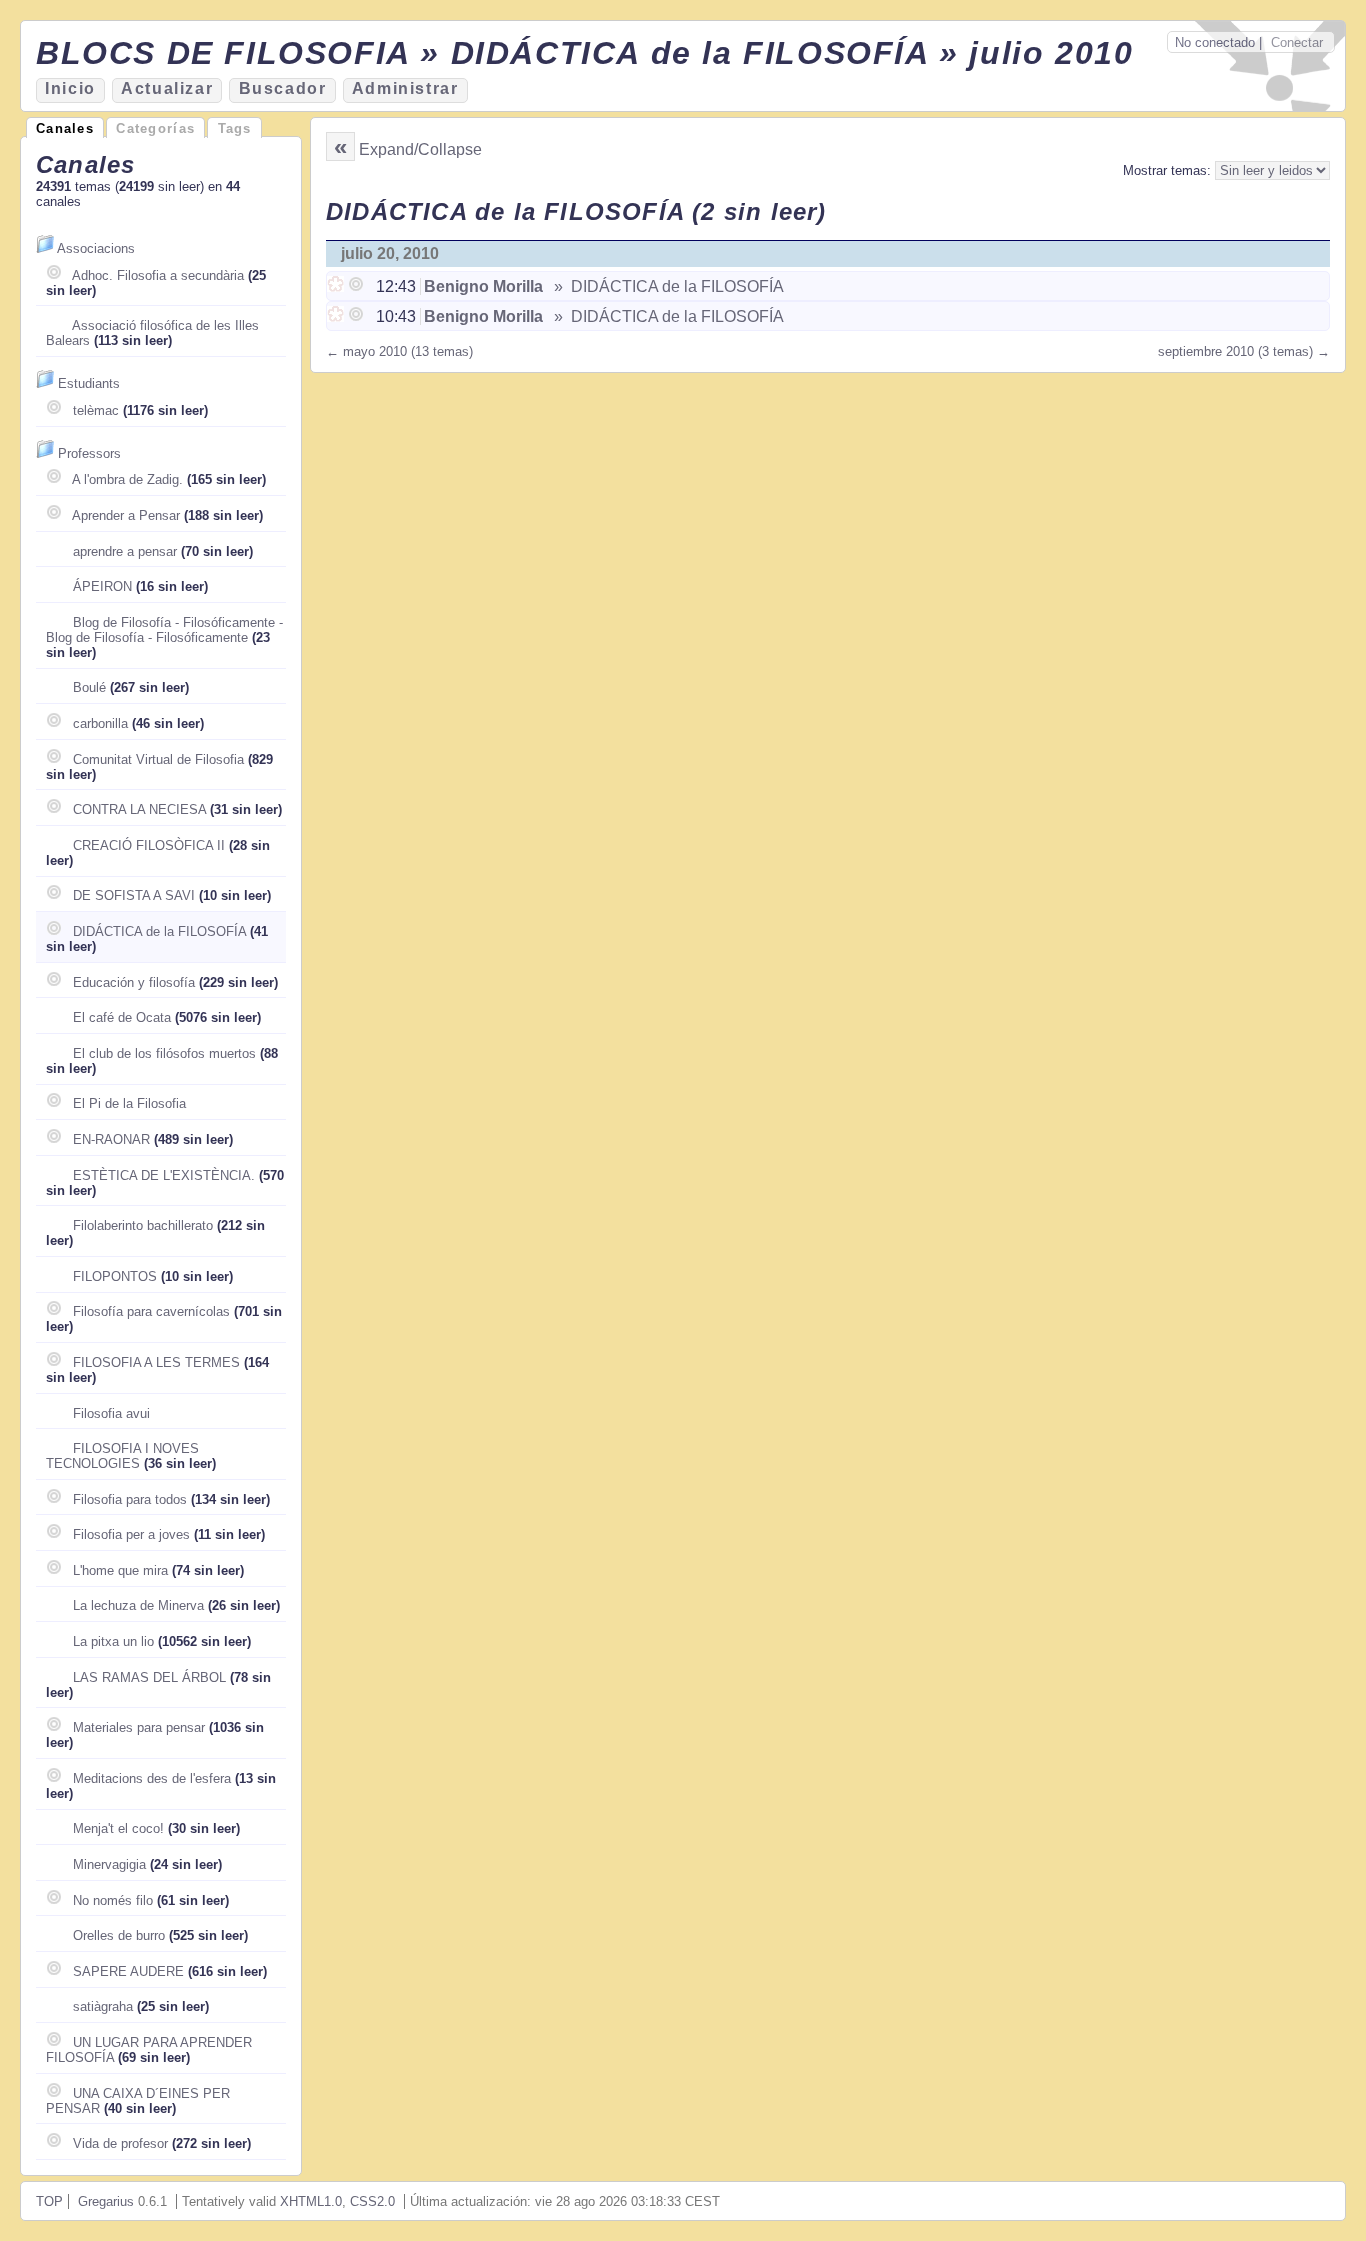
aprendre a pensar (125, 551)
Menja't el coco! (118, 1828)
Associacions (96, 248)
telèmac (96, 410)
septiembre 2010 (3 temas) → (1244, 351)
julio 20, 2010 (390, 253)
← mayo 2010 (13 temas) (399, 351)
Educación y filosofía (134, 982)
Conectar (1297, 42)
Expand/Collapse (420, 149)
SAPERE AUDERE (128, 1971)
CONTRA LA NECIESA (139, 809)
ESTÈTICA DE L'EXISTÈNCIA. (164, 1175)
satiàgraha (103, 2006)
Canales (65, 128)
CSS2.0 (372, 2201)
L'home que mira (120, 1570)
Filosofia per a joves (131, 1534)
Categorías (155, 128)
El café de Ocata (122, 1017)
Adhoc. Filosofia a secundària (158, 275)
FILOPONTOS (115, 1276)
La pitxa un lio (113, 1641)
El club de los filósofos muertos (164, 1053)
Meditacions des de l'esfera (152, 1778)
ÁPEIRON (102, 586)
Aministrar (405, 88)
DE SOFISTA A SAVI (134, 895)
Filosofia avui (111, 1413)
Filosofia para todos (130, 1499)
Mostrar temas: (1169, 170)
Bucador (283, 88)
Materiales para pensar (139, 1727)
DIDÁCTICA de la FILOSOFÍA (159, 931)
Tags (235, 128)
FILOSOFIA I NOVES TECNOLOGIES (122, 1456)
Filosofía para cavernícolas (151, 1311)
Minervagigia (109, 1864)
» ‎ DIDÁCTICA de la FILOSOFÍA (667, 286)
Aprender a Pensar (126, 515)
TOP (49, 2201)
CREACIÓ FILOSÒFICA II (149, 845)
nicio (70, 88)
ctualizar (167, 88)
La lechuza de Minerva (138, 1605)
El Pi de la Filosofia (129, 1103)
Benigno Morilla (483, 286)
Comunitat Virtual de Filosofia (158, 759)
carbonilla (100, 723)
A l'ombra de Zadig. (127, 479)
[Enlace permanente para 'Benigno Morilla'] (337, 286)
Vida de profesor (120, 2143)
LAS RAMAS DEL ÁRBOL (149, 1677)
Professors (89, 453)
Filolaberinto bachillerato (143, 1225)
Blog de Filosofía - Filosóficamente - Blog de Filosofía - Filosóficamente (164, 630)
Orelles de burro (119, 1935)
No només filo (113, 1900)
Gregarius (106, 2201)
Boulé (89, 687)
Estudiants (89, 383)
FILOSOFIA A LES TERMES (156, 1362)
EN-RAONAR (111, 1139)
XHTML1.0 (311, 2201)
